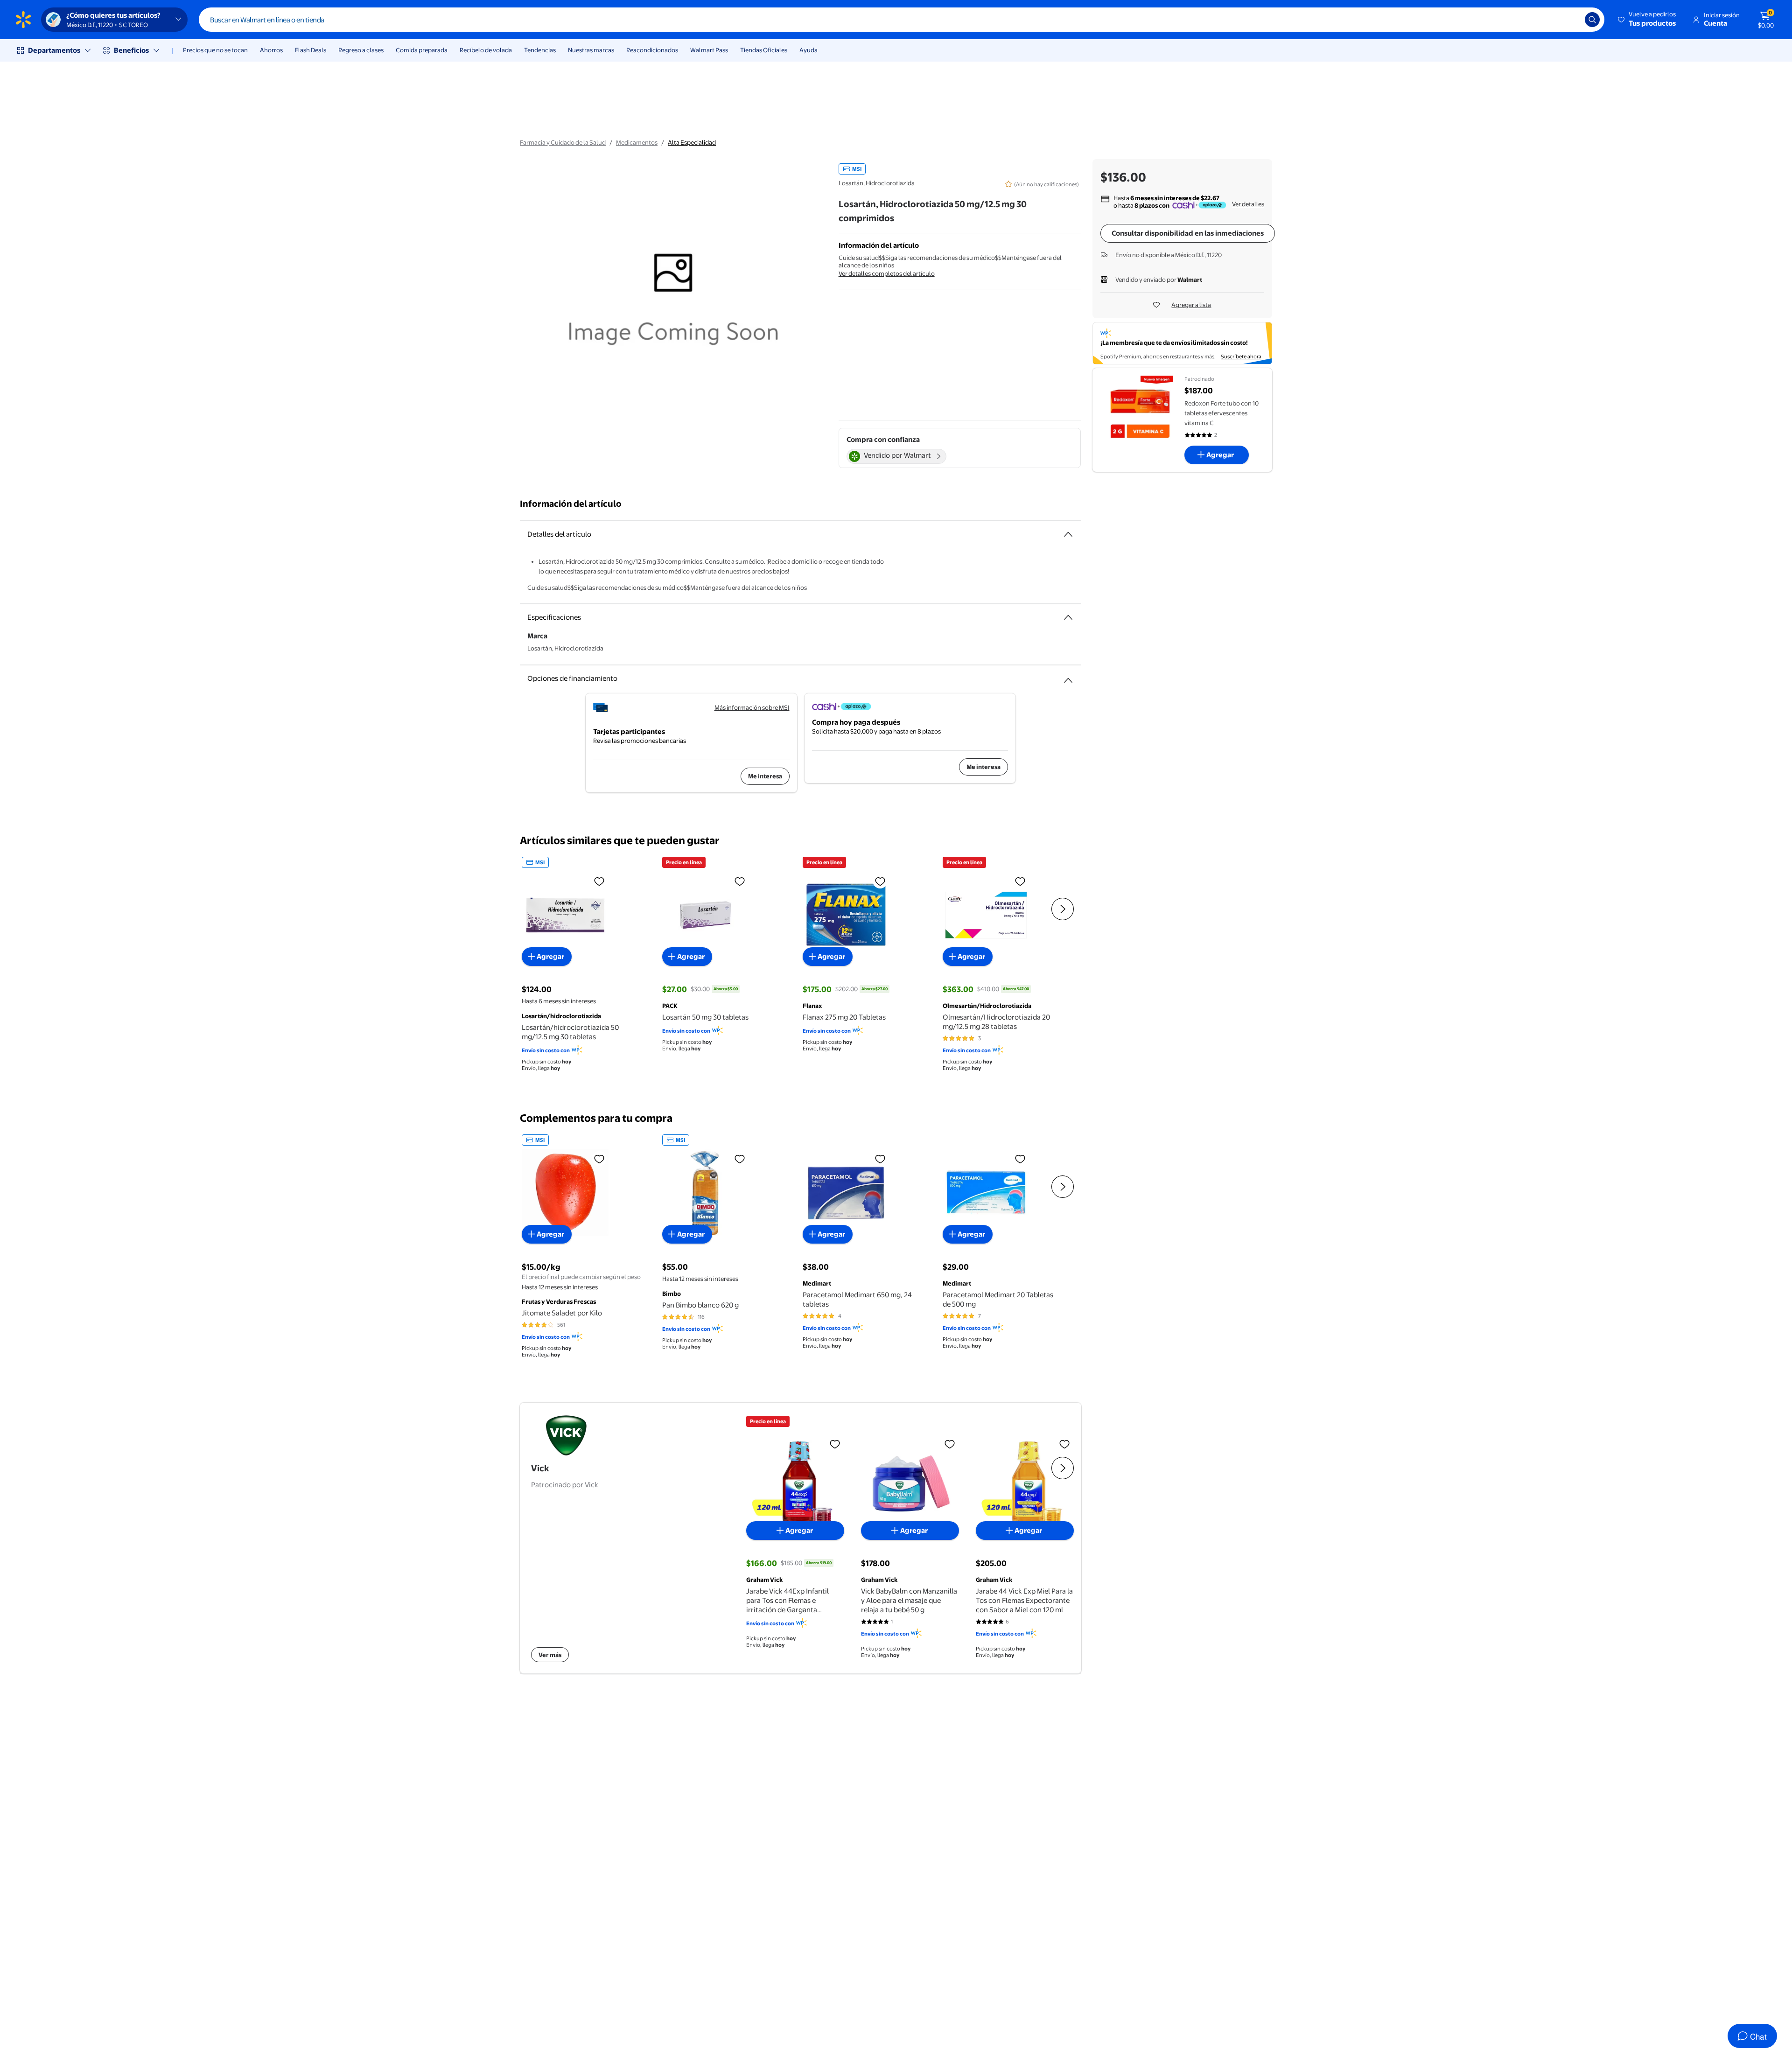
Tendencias (540, 50)
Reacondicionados (652, 50)
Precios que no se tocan (215, 50)
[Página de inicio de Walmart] (23, 20)
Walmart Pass (709, 50)
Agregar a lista (1191, 305)
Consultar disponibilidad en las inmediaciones (1188, 233)
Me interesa (765, 776)
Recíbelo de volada (486, 50)
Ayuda (808, 50)
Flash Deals (311, 50)
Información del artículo (571, 504)
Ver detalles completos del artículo (887, 273)
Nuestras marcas (591, 50)
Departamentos (54, 50)
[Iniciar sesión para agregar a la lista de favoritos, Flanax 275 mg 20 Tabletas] (880, 881)
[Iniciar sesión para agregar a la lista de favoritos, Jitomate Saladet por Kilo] (599, 1159)
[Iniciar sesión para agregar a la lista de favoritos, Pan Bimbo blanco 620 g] (740, 1159)
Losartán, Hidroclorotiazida (877, 183)
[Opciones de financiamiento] (1068, 677)
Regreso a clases (361, 50)
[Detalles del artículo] (1068, 534)
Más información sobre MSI (752, 707)
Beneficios (131, 50)
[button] (1648, 20)
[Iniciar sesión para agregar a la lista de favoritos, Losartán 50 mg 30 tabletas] (740, 881)
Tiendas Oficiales (764, 50)
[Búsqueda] (1592, 20)
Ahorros (271, 50)
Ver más (550, 1654)
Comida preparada (422, 50)
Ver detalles (1248, 204)
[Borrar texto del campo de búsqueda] (1571, 20)
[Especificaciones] (1068, 617)
